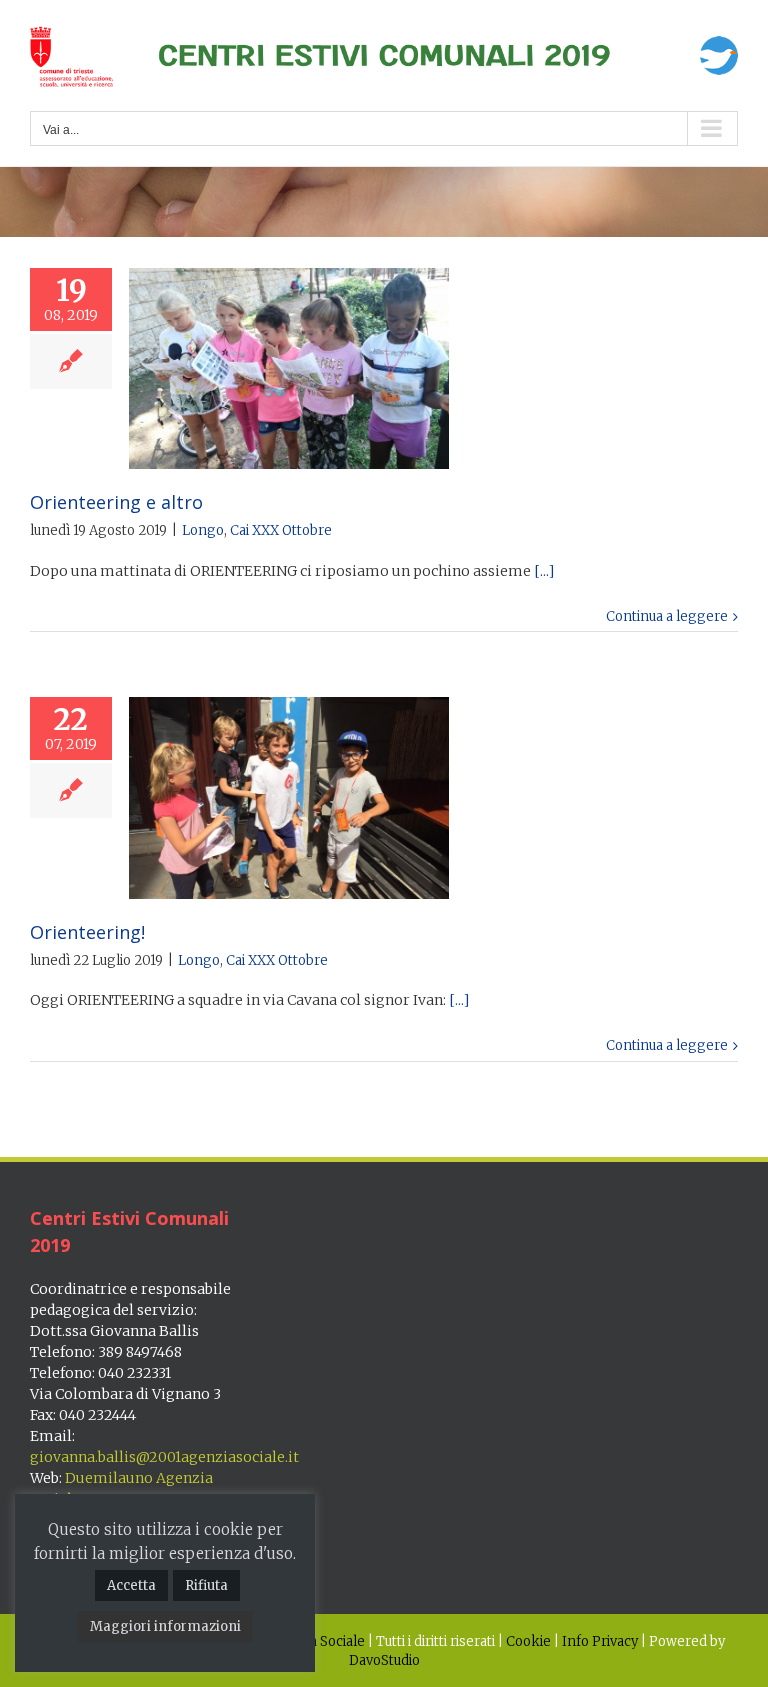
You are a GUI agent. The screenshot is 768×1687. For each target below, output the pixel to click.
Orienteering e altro (116, 502)
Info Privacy (600, 1641)
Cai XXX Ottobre (281, 530)
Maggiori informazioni (165, 1626)
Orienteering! (87, 932)
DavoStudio (384, 1660)
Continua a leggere (667, 616)
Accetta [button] (131, 1585)
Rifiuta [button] (206, 1585)
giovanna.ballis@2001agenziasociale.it (164, 1457)
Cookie (528, 1641)
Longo (203, 530)
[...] (544, 571)
